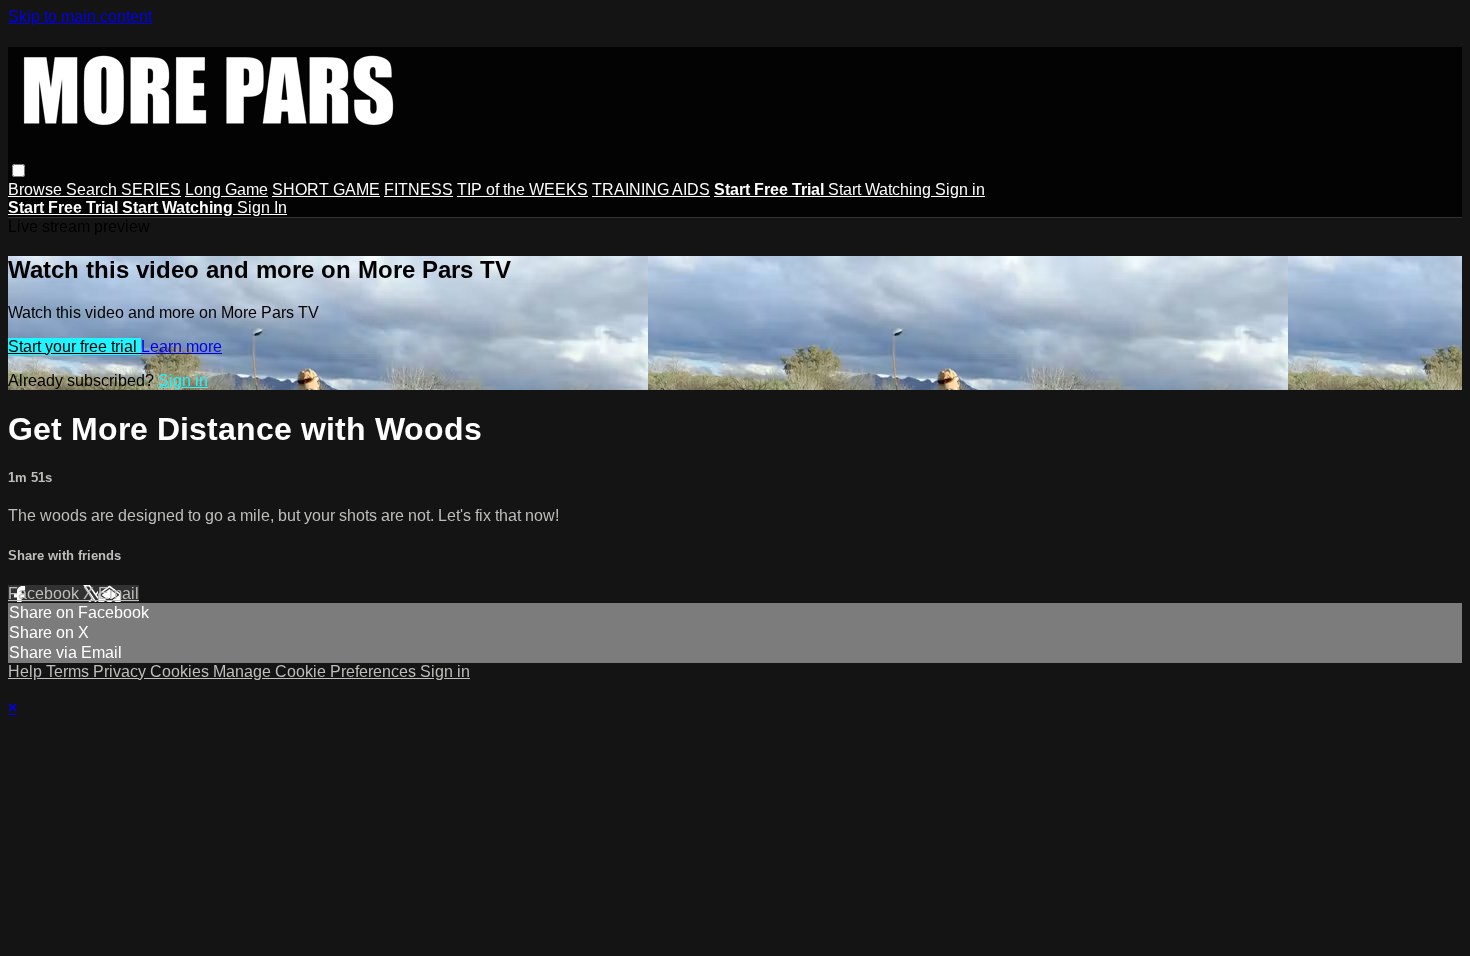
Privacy (121, 671)
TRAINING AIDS (651, 189)
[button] (18, 170)
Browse (37, 189)
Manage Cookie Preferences (316, 671)
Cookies (181, 671)
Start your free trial (74, 346)
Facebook (45, 593)
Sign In (262, 207)
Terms (69, 671)
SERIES (151, 189)
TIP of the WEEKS (522, 189)
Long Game (226, 189)
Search (93, 189)
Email (118, 593)
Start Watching (881, 189)
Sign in (960, 189)
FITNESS (418, 189)
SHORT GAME (326, 189)
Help (27, 671)
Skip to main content (80, 16)
